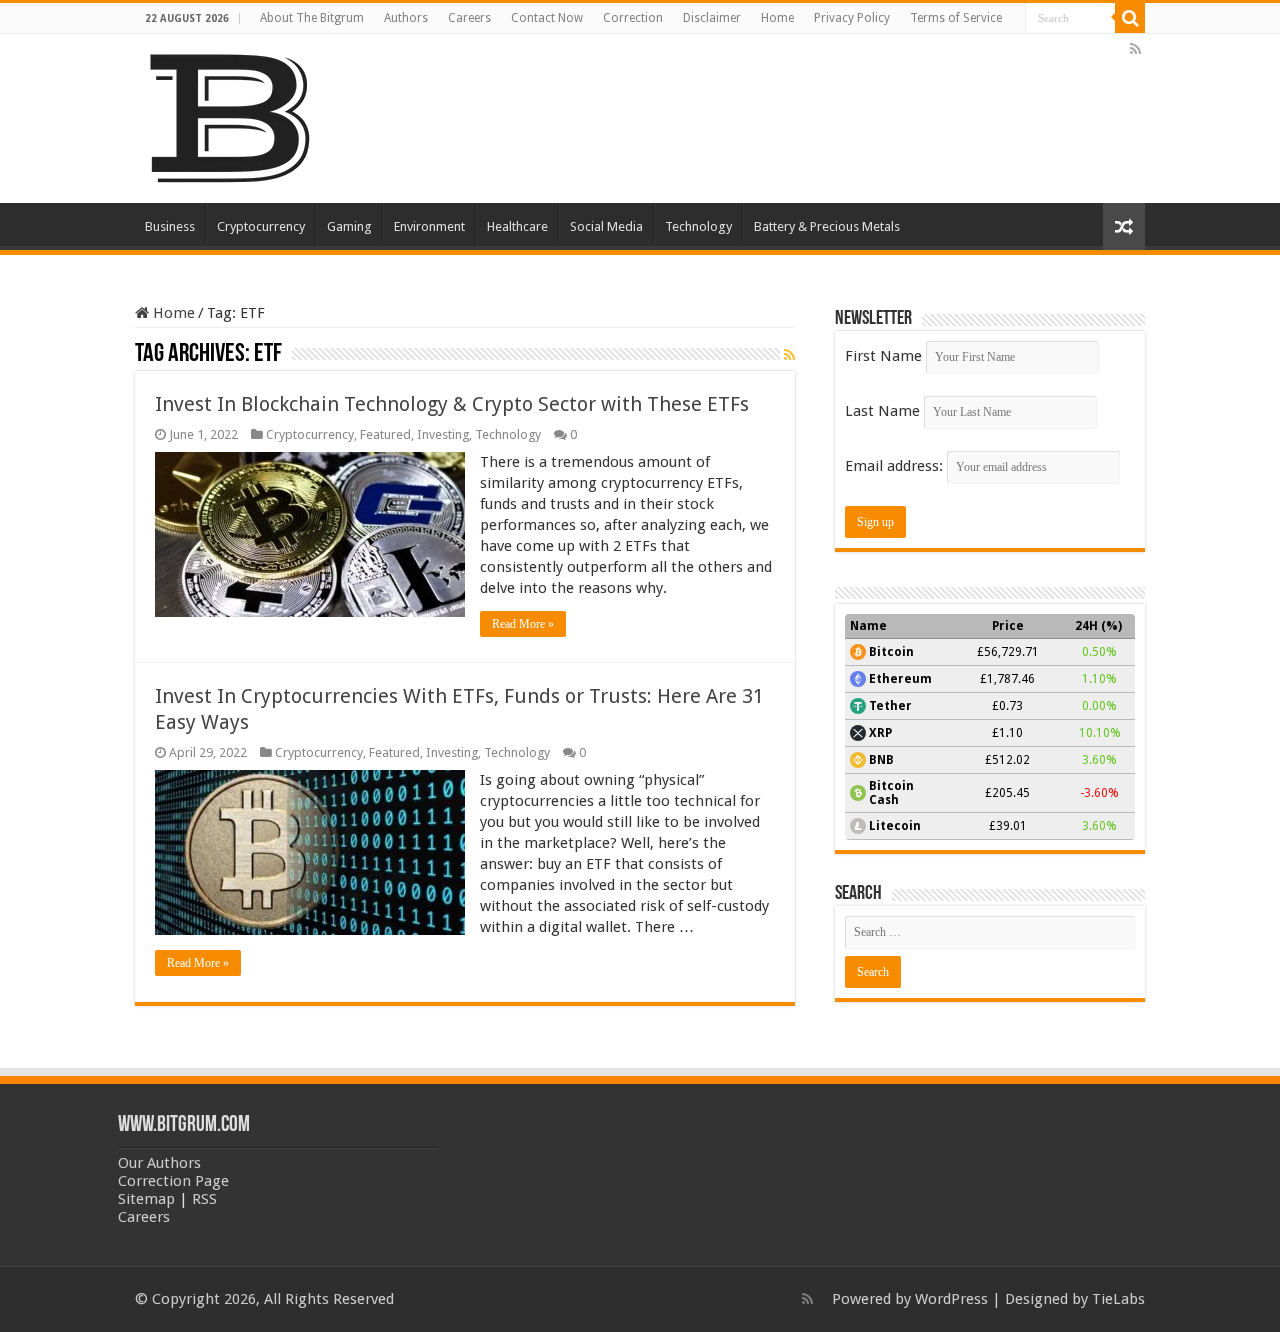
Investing (443, 434)
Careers (469, 18)
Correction (633, 18)
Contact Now (547, 18)
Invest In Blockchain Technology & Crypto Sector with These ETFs (452, 404)
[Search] (1130, 18)
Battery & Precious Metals (827, 226)
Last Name (882, 411)
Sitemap (146, 1199)
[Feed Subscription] (789, 355)
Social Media (606, 226)
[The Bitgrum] (230, 115)
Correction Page (173, 1181)
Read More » (523, 624)
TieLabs (1118, 1299)
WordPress (951, 1299)
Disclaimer (712, 18)
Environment (429, 226)
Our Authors (159, 1163)
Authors (406, 18)
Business (170, 226)
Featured (385, 434)
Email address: (896, 466)
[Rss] (1135, 49)
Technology (698, 226)
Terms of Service (956, 18)
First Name (883, 356)
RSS (204, 1199)
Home (777, 18)
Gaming (349, 226)
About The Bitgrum (312, 18)
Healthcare (517, 226)
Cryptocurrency (261, 226)
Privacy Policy (852, 18)
